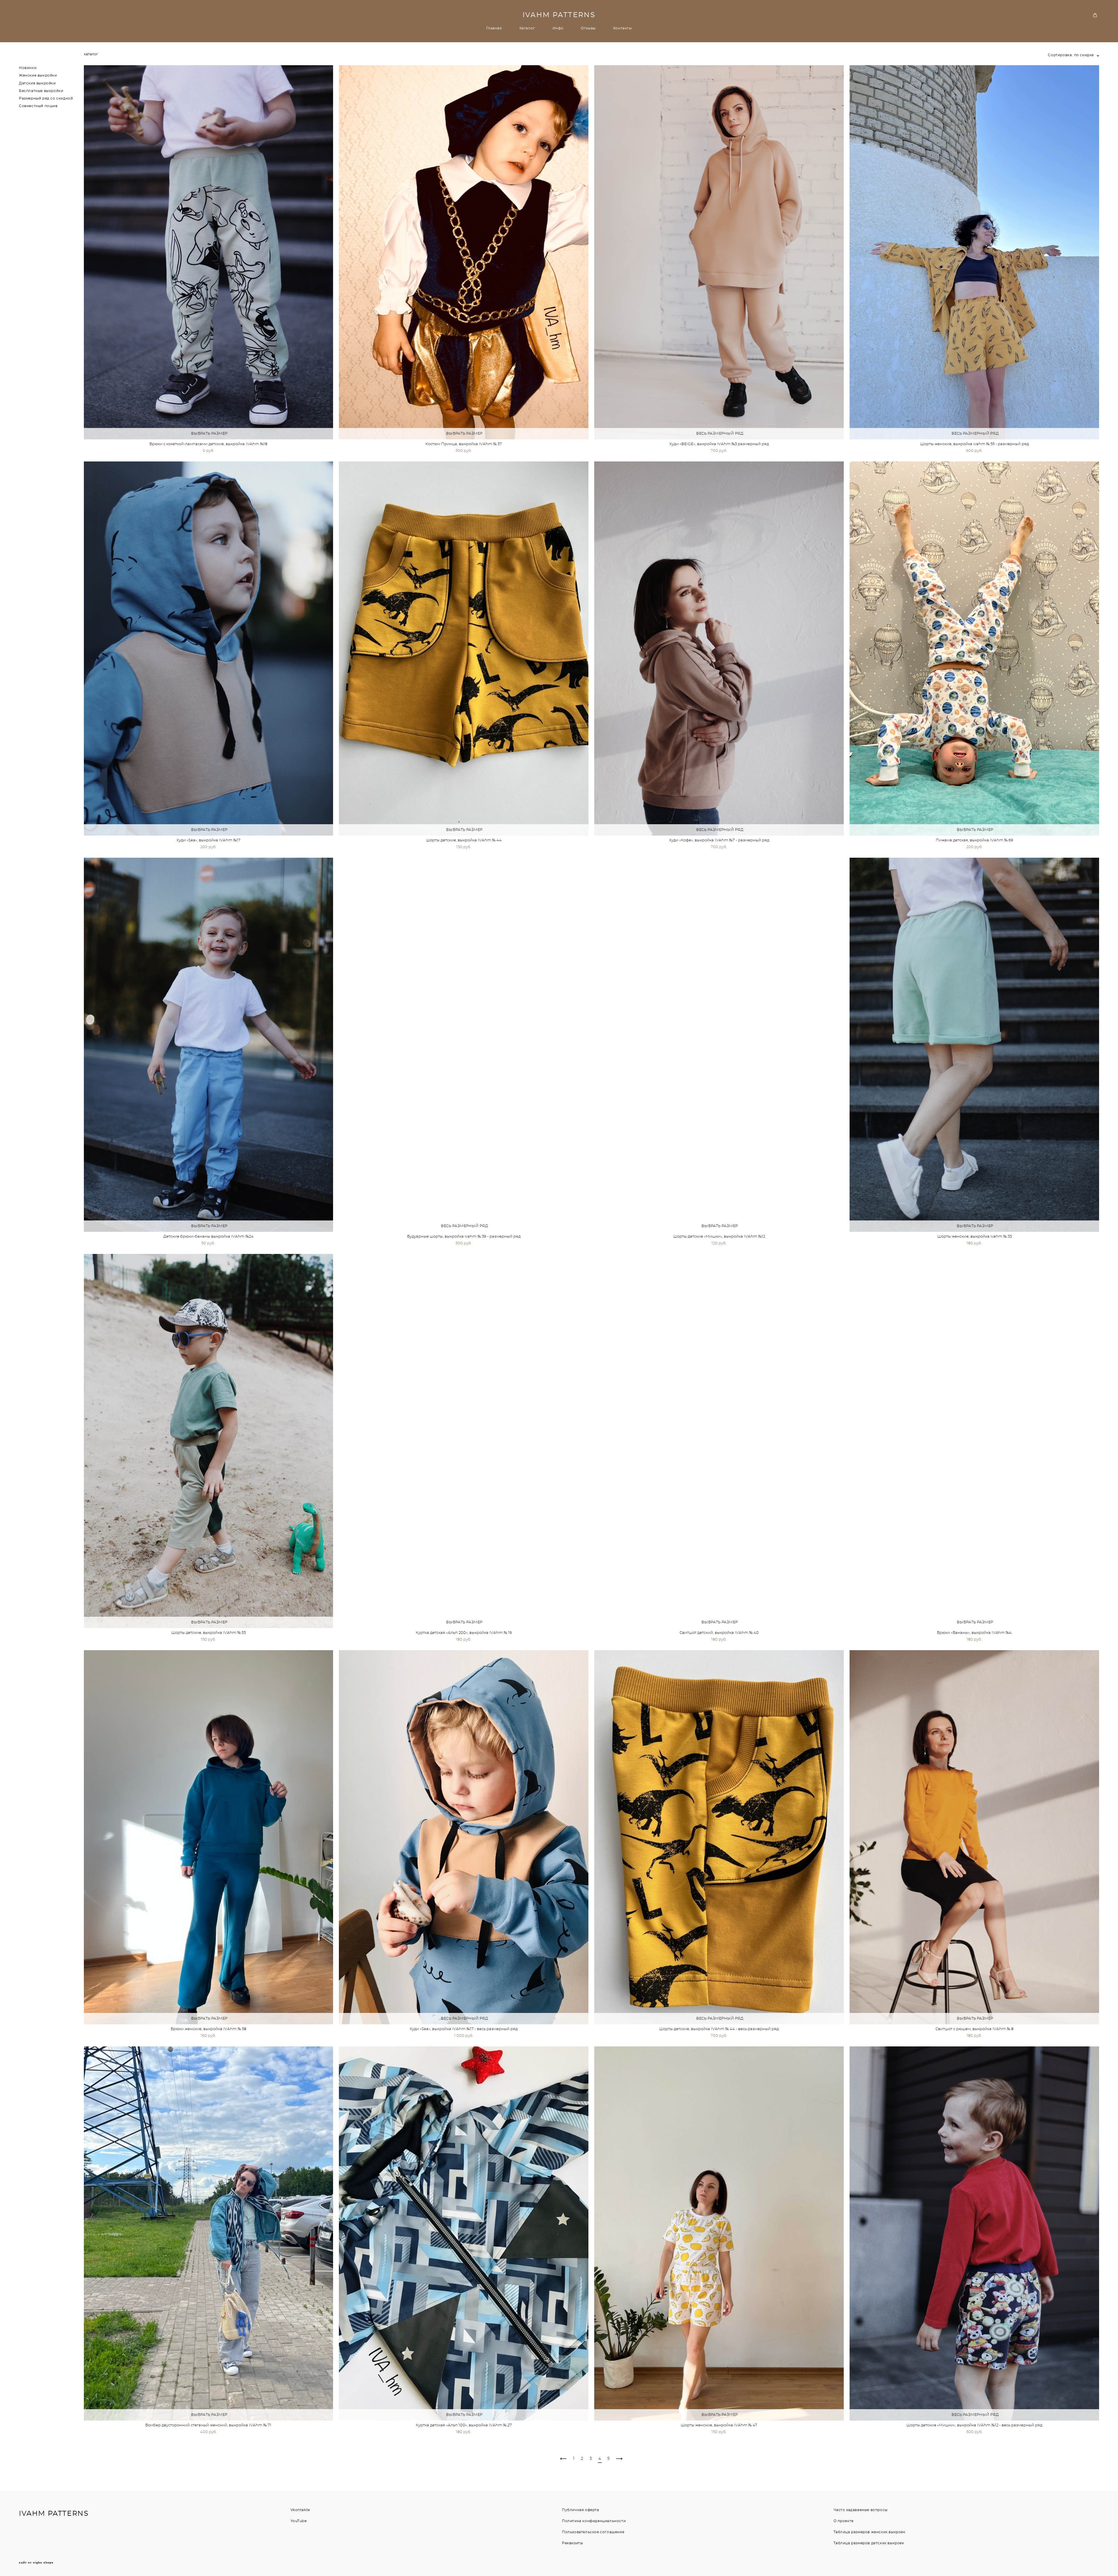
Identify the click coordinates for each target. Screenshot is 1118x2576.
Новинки (28, 68)
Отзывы (588, 28)
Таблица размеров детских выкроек (869, 2543)
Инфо (558, 28)
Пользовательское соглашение (593, 2532)
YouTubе (299, 2521)
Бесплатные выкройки (41, 91)
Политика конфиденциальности (594, 2521)
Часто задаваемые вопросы (861, 2510)
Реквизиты (572, 2543)
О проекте (844, 2521)
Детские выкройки (37, 83)
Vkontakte (300, 2510)
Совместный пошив (38, 106)
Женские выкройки (38, 75)
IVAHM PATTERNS (559, 15)
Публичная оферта (581, 2510)
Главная (494, 28)
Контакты (622, 28)
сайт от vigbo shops (36, 2563)
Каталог (527, 28)
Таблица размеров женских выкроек (870, 2532)
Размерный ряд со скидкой (46, 98)
